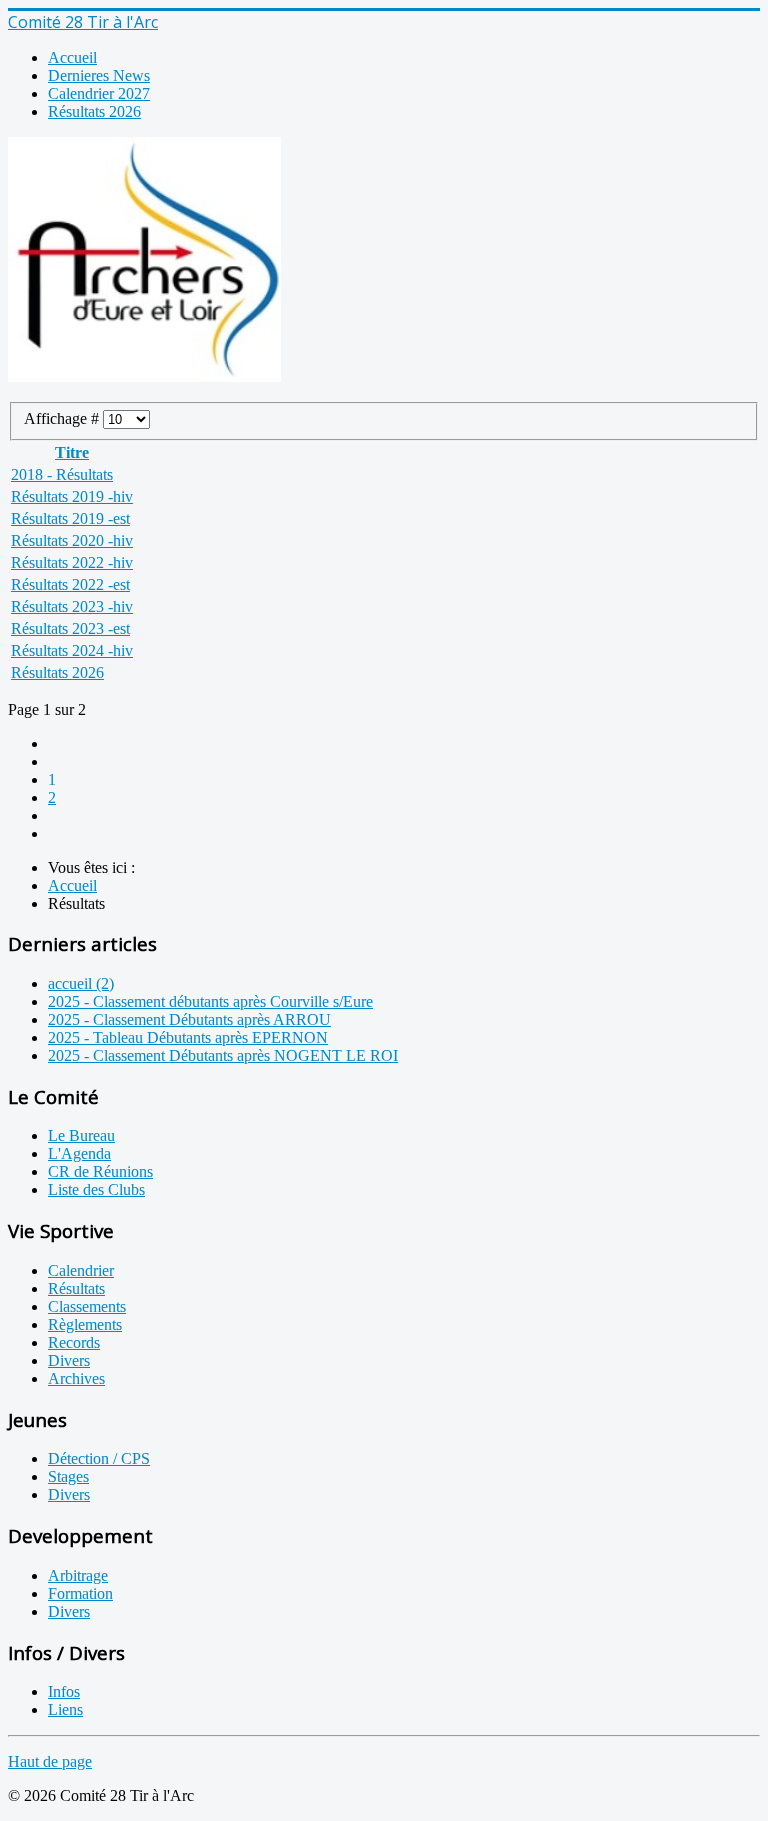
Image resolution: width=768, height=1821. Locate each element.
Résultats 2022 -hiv (72, 562)
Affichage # (63, 418)
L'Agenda (79, 1153)
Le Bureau (81, 1135)
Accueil (72, 57)
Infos (64, 1691)
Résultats (76, 1288)
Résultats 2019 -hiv (72, 496)
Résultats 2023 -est (70, 628)
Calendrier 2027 (99, 93)
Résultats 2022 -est (70, 584)
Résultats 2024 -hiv (72, 650)
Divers (69, 1360)
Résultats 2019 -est (70, 518)
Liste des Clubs (96, 1189)
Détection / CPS (99, 1458)
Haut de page (50, 1761)
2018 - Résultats (62, 474)
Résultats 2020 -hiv (72, 540)
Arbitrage (78, 1575)
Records (74, 1342)
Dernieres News (99, 75)
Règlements (85, 1324)
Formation (80, 1593)
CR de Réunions (100, 1171)
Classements (87, 1306)
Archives (76, 1378)
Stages (68, 1476)
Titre (72, 452)
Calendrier (81, 1270)
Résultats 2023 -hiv (72, 606)
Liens (65, 1709)
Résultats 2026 (94, 111)
